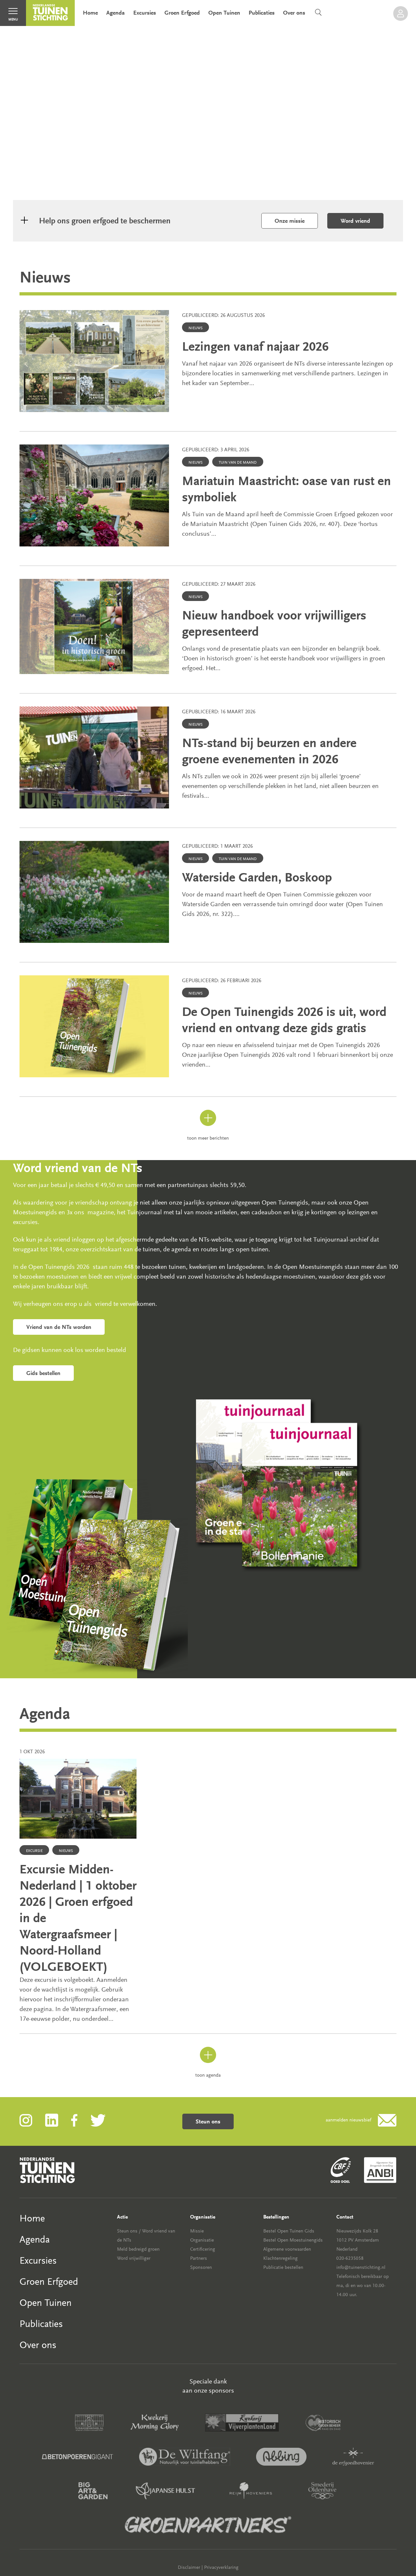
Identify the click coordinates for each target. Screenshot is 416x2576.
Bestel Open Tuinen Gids (289, 2231)
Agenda (116, 13)
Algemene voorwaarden (287, 2249)
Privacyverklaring (221, 2567)
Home (90, 13)
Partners (199, 2258)
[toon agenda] (208, 2062)
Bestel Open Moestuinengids (293, 2240)
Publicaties (262, 13)
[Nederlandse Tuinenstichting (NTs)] (50, 13)
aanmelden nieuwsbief (348, 2120)
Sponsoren (201, 2267)
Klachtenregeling (280, 2258)
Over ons (294, 13)
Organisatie (202, 2240)
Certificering (203, 2249)
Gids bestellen (43, 1373)
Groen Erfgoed (182, 13)
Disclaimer (189, 2567)
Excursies (145, 13)
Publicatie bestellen (283, 2267)
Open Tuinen (224, 13)
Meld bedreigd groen (138, 2249)
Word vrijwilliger (134, 2258)
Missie (197, 2231)
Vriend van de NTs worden (59, 1327)
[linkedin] (58, 2120)
